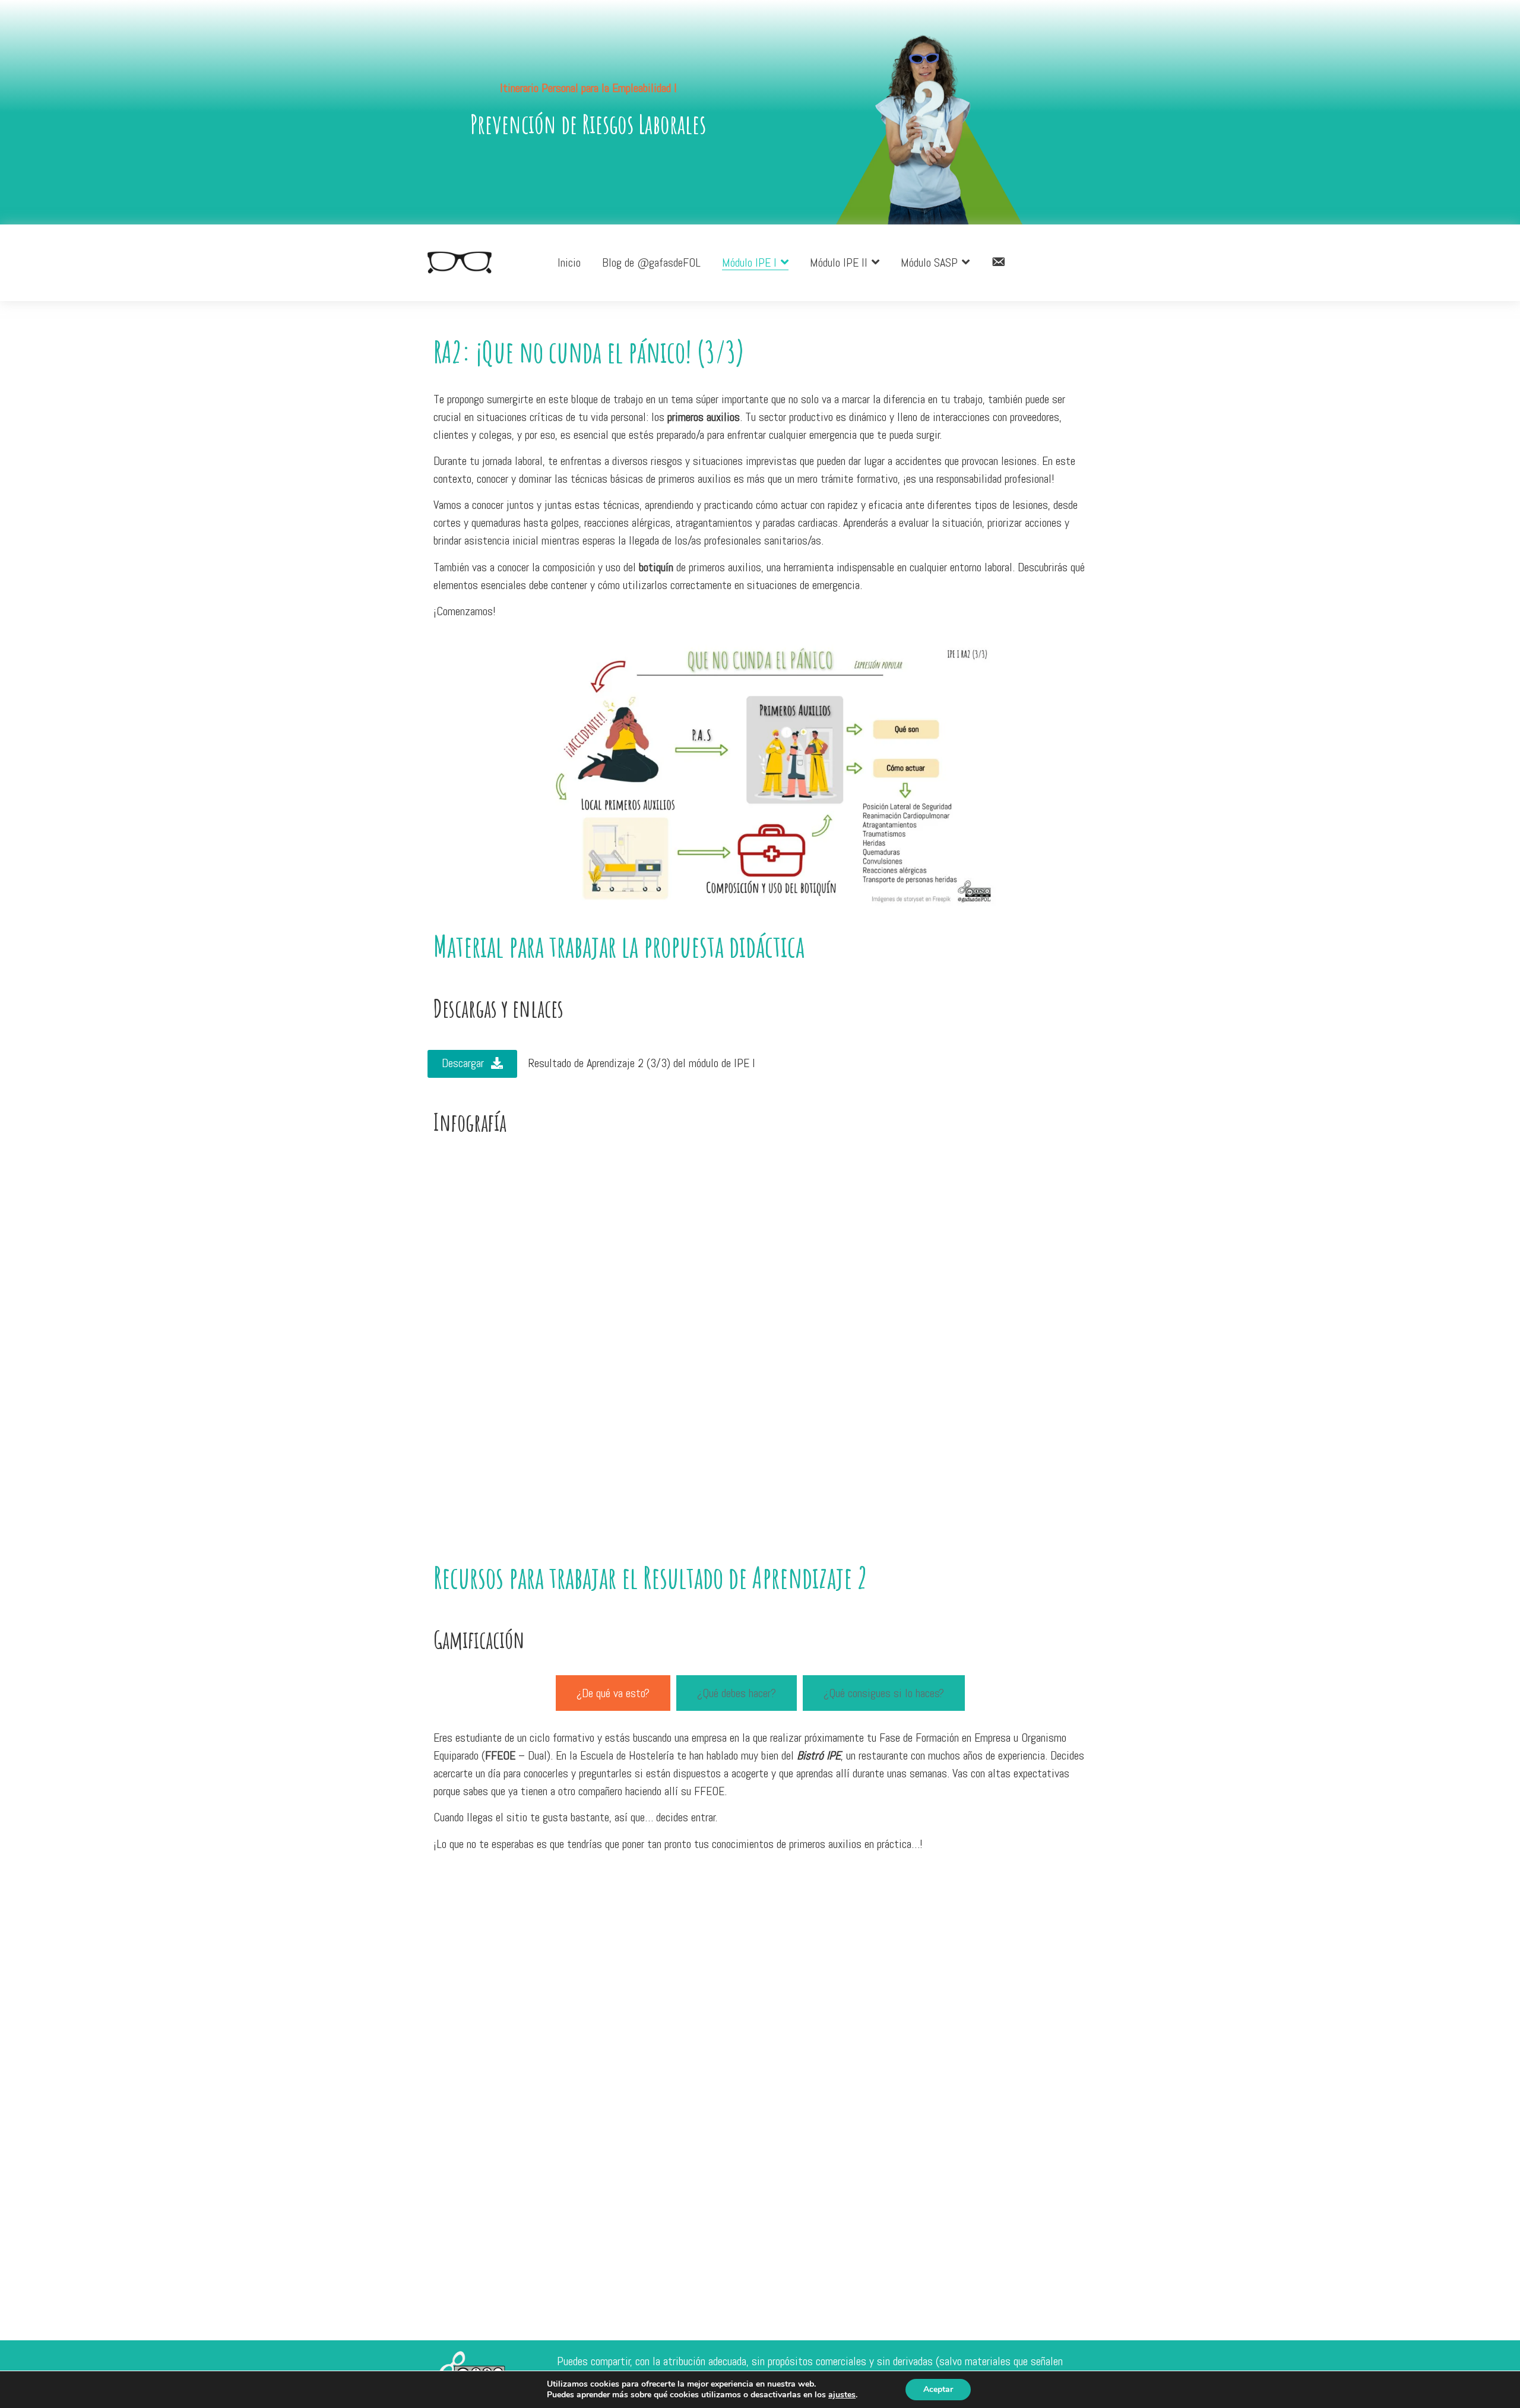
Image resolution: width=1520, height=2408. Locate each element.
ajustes (842, 2395)
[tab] (613, 1693)
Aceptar (938, 2389)
